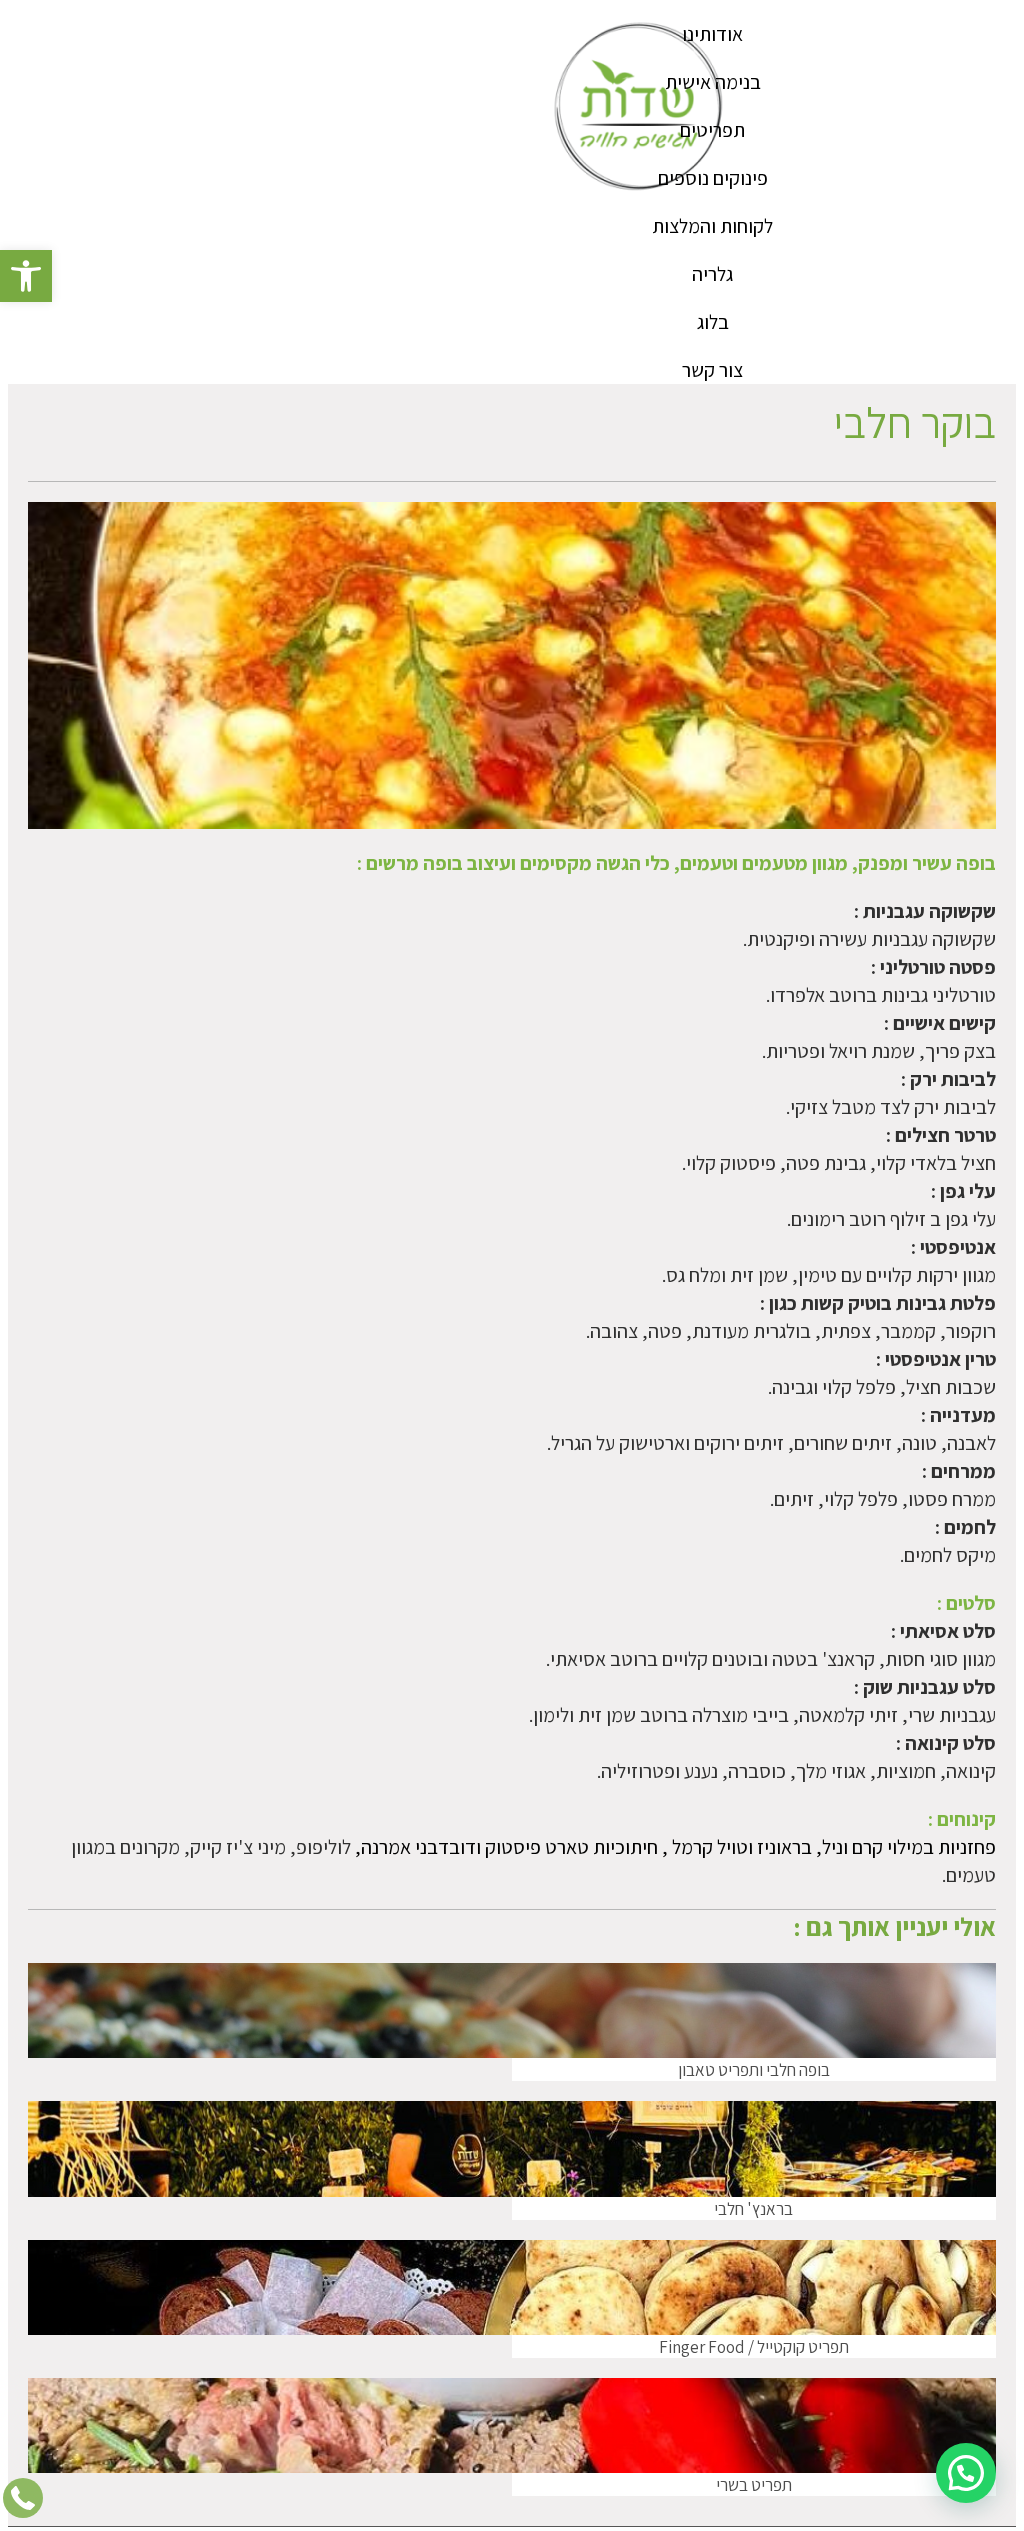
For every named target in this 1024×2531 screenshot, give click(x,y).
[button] (26, 276)
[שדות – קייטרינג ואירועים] (640, 108)
